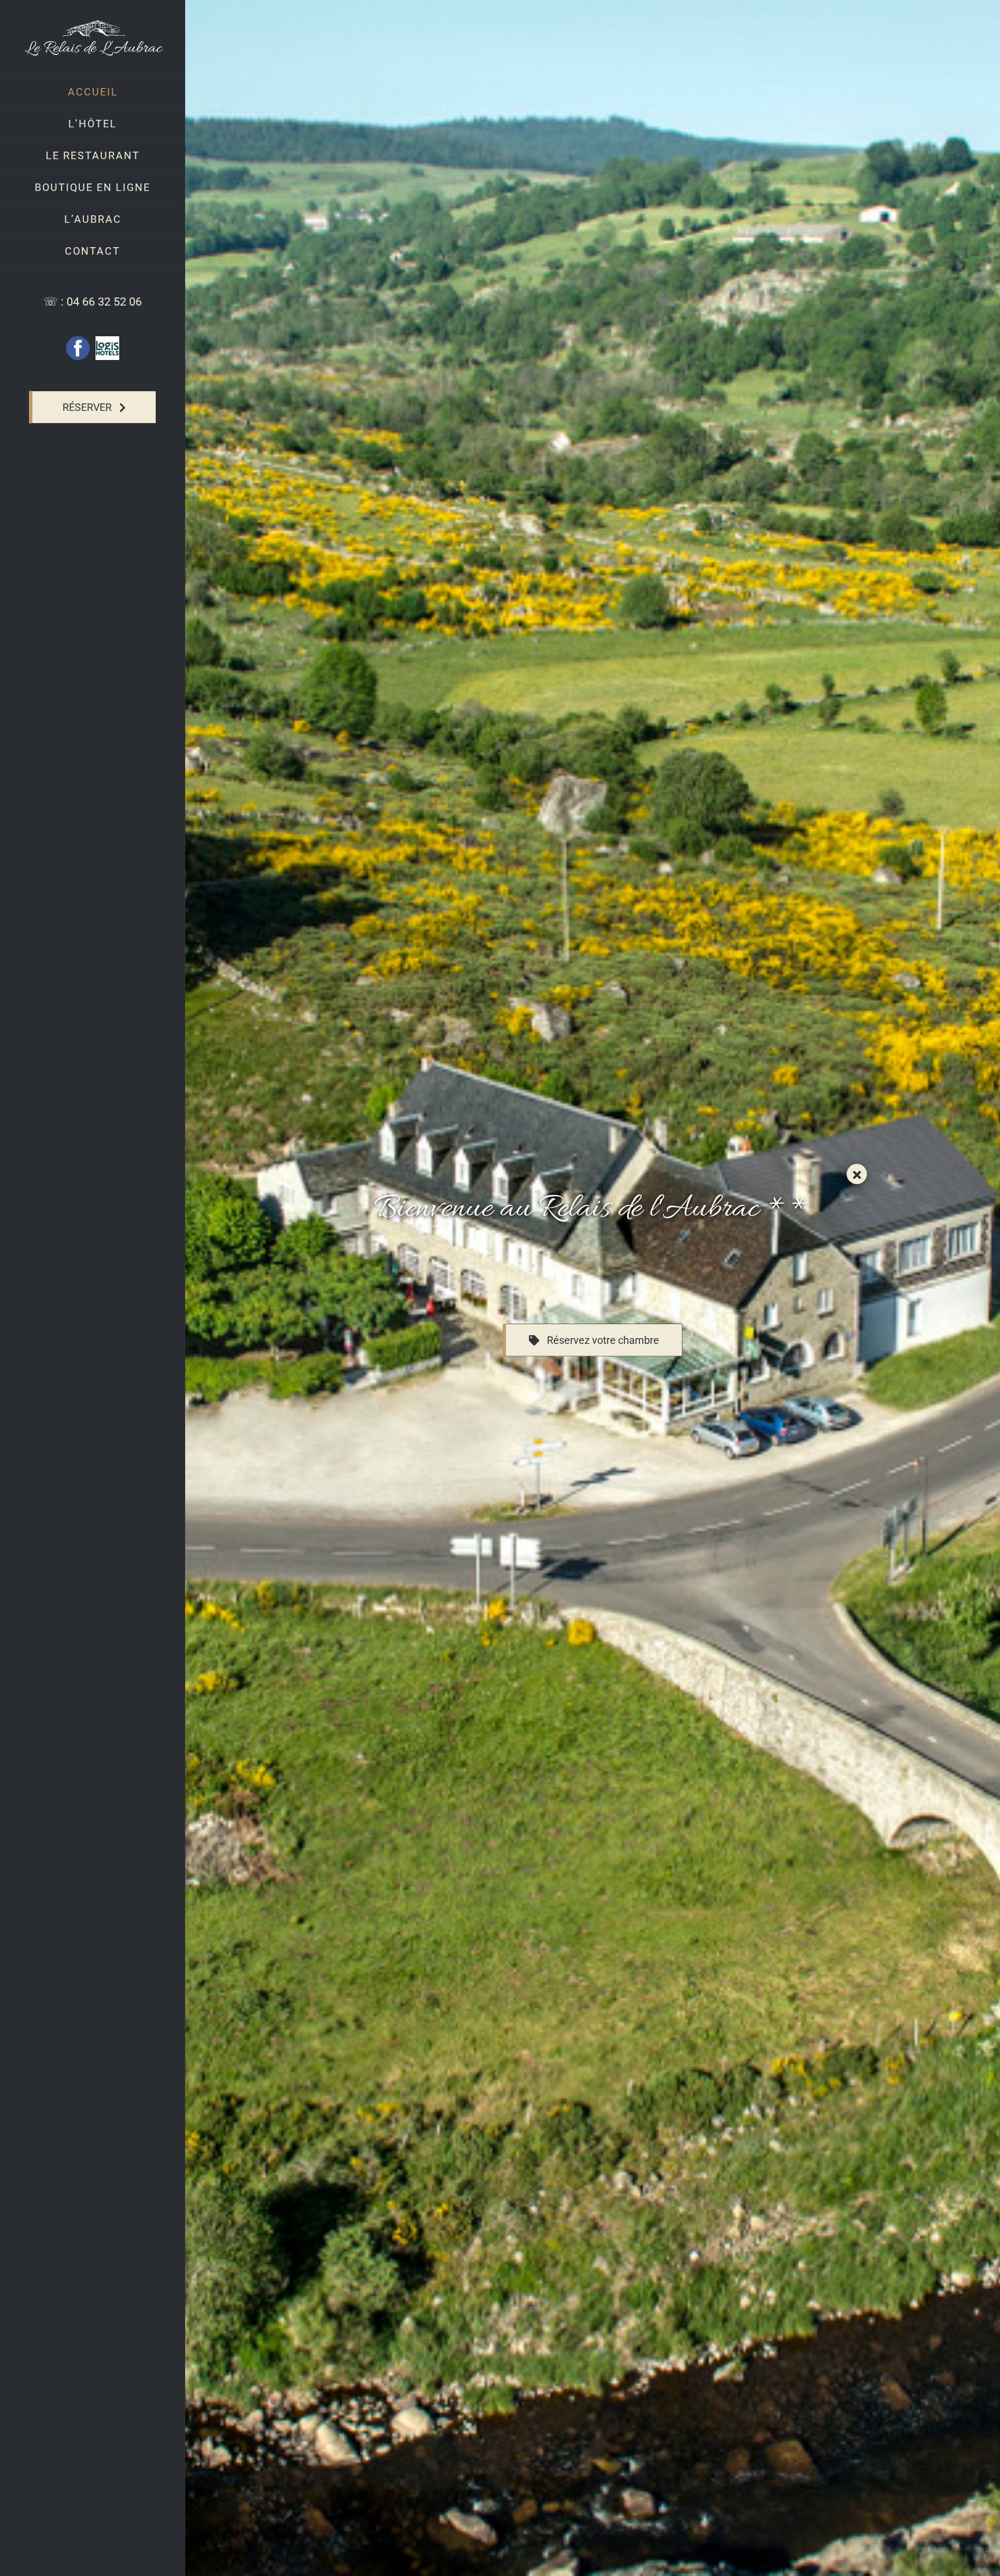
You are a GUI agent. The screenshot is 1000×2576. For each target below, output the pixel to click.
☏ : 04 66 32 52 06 (93, 302)
